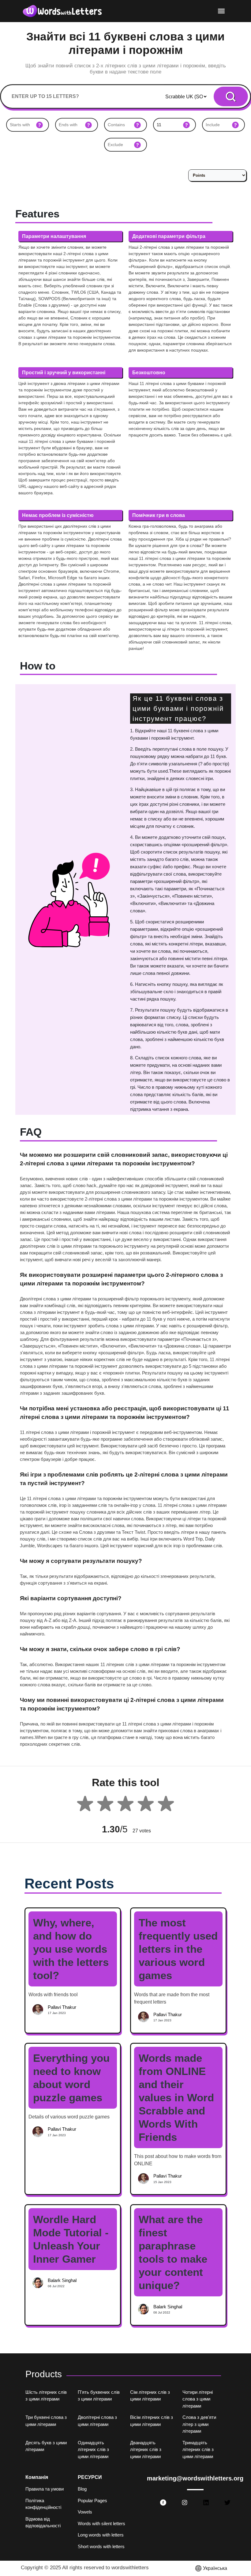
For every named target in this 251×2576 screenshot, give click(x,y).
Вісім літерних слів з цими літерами (152, 2421)
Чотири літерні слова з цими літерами (198, 2399)
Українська (215, 2568)
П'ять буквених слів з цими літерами (99, 2396)
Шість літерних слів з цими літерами (46, 2396)
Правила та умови (45, 2489)
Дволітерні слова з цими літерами (97, 2421)
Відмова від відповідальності (43, 2522)
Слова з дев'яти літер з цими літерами (199, 2424)
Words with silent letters (101, 2523)
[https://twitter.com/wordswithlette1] (227, 2502)
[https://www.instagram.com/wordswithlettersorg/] (185, 2502)
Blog (82, 2489)
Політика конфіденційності (43, 2504)
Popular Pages (92, 2501)
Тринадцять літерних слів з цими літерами (198, 2450)
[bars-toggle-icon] (221, 11)
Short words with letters (101, 2546)
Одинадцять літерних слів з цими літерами (93, 2450)
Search (231, 97)
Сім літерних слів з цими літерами (150, 2396)
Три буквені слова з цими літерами (46, 2421)
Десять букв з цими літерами (46, 2446)
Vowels (85, 2512)
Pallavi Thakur (62, 2007)
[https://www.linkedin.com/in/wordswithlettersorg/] (206, 2502)
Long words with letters (101, 2535)
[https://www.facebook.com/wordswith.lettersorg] (163, 2502)
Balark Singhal (62, 2280)
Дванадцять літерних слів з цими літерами (146, 2450)
